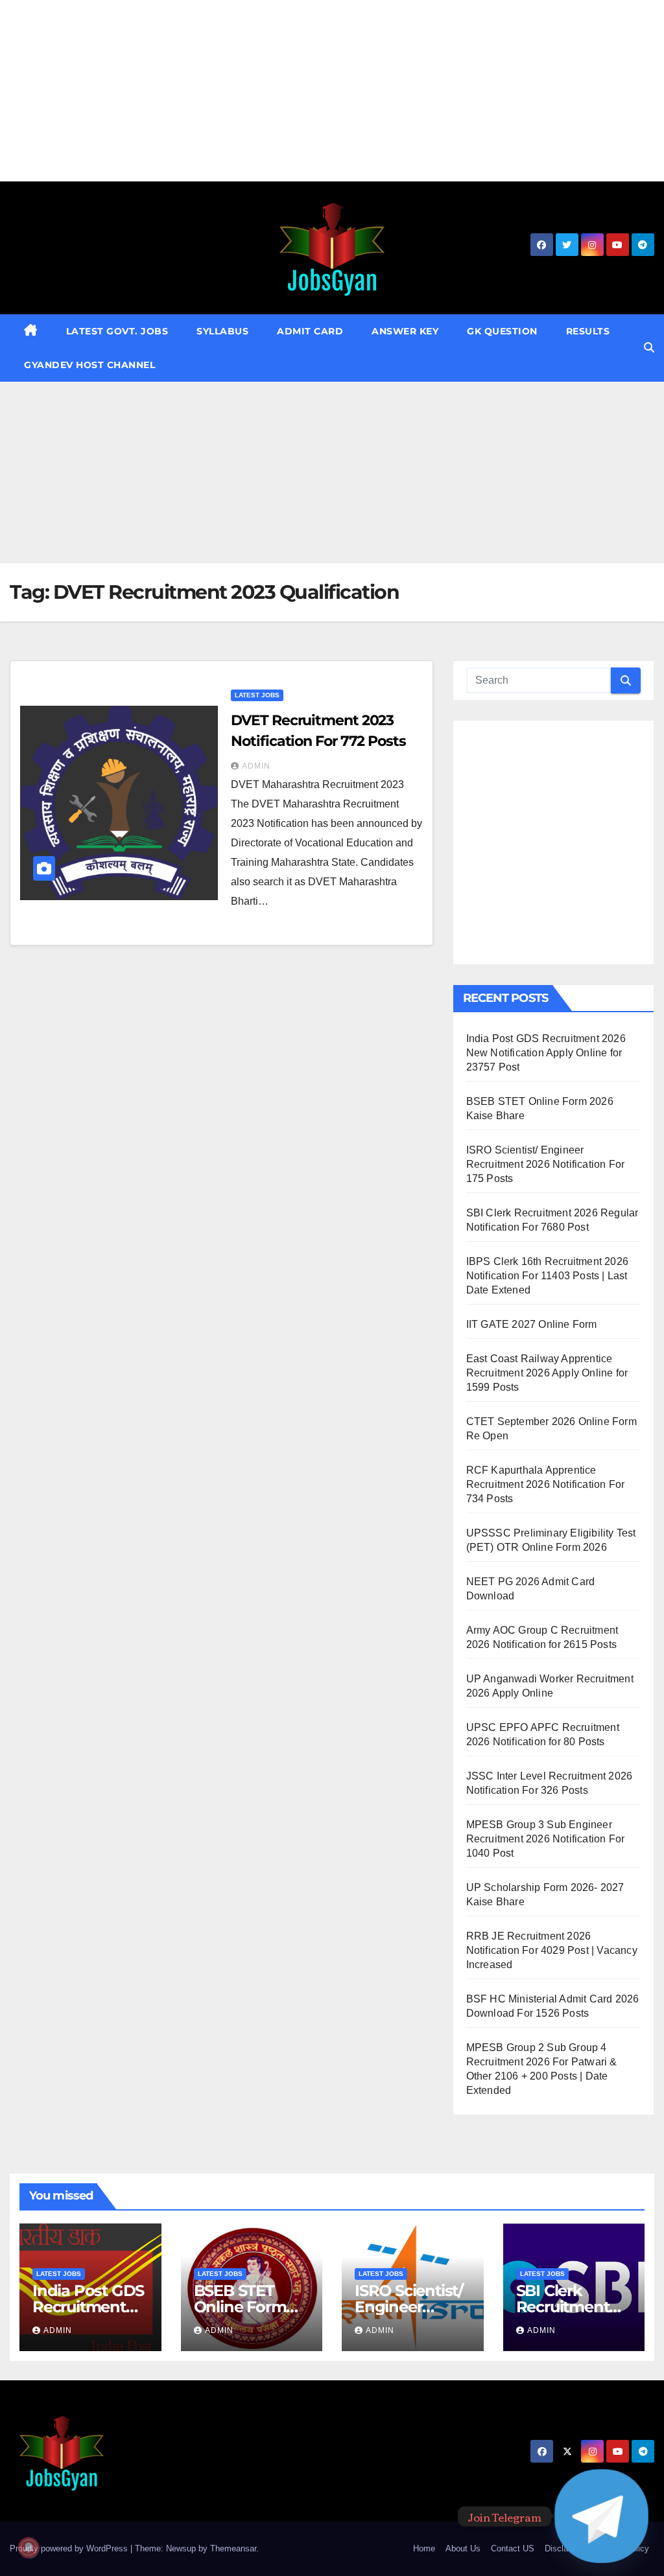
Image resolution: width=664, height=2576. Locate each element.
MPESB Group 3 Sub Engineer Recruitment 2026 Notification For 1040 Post (546, 1839)
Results (588, 331)
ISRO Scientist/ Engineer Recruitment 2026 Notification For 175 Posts (546, 1164)
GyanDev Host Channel (89, 365)
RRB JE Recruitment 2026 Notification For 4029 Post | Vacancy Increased (552, 1950)
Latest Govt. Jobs (117, 331)
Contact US (513, 2548)
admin (256, 766)
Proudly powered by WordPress (70, 2548)
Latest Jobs (257, 695)
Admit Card (310, 331)
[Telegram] (601, 2516)
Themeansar (233, 2548)
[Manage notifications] (29, 2547)
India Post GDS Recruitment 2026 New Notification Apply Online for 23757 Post (546, 1053)
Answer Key (405, 331)
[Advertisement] (332, 91)
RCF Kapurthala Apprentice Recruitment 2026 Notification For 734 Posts (546, 1484)
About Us (463, 2548)
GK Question (502, 331)
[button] (649, 348)
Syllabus (222, 331)
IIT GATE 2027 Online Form (532, 1324)
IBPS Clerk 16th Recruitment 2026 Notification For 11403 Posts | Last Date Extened (547, 1276)
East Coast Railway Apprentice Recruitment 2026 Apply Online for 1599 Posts (547, 1373)
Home (424, 2548)
